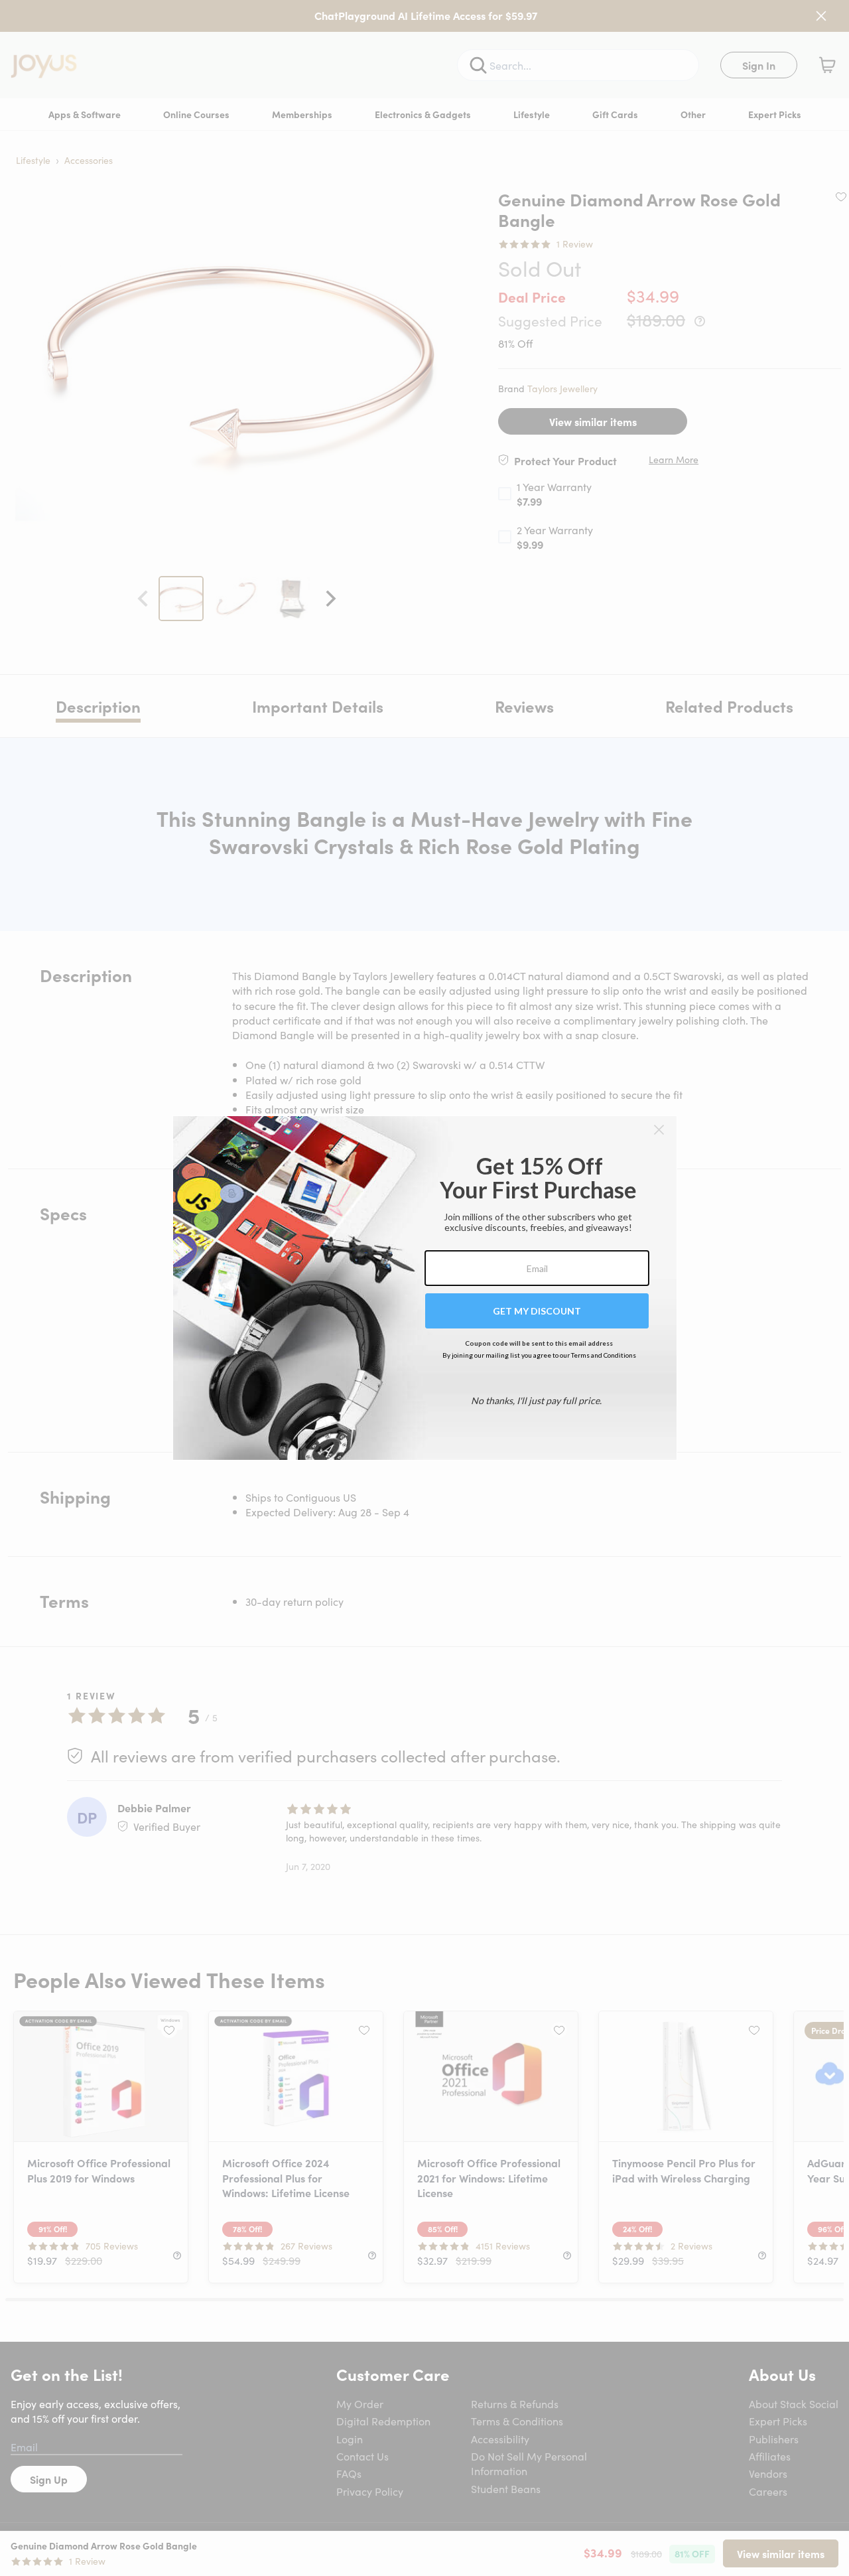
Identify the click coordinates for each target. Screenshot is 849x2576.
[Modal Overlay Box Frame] (425, 1288)
